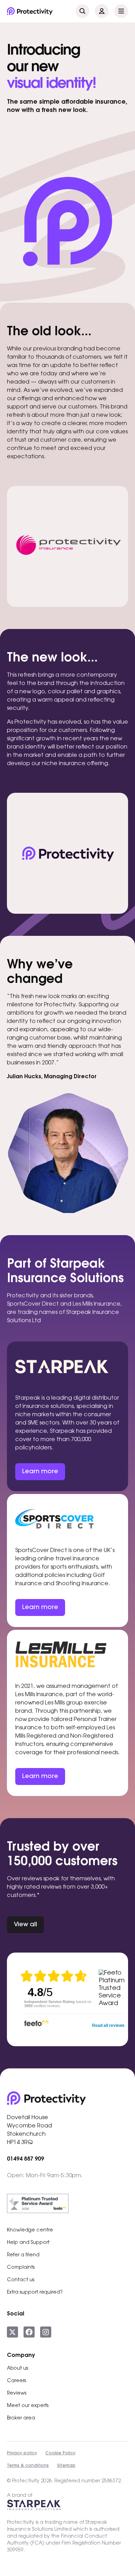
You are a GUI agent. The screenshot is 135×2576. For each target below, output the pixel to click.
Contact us (21, 2280)
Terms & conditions (28, 2466)
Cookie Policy (60, 2453)
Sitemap (66, 2466)
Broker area (21, 2418)
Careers (16, 2381)
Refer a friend (23, 2255)
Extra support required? (35, 2293)
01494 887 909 (25, 2159)
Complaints (21, 2268)
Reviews (17, 2394)
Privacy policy (22, 2453)
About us (17, 2369)
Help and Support (28, 2243)
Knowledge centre (30, 2230)
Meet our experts (28, 2406)
